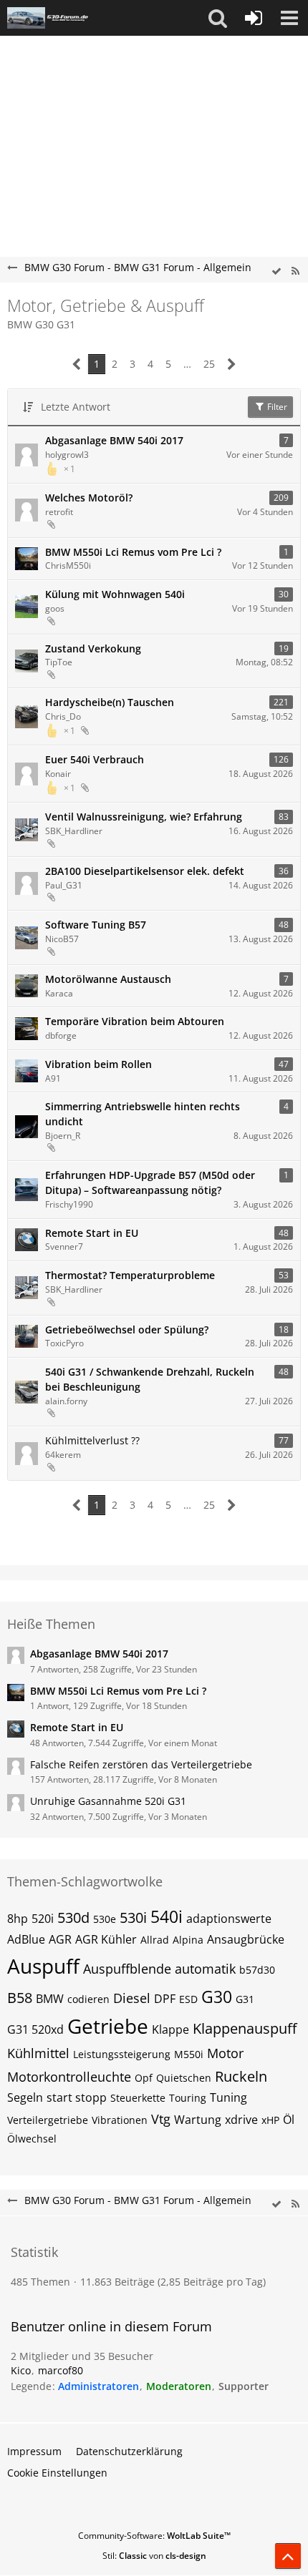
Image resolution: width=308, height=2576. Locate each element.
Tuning (228, 2097)
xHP (270, 2120)
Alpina (188, 1940)
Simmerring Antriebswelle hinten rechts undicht (143, 1114)
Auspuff (43, 1966)
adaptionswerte (229, 1919)
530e (105, 1919)
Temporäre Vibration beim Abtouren (135, 1021)
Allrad (155, 1940)
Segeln (25, 2097)
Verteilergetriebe (48, 2120)
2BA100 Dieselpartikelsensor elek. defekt (145, 871)
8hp (18, 1919)
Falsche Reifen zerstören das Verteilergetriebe (141, 1764)
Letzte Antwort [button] (76, 407)
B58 (20, 1998)
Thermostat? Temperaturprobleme (130, 1275)
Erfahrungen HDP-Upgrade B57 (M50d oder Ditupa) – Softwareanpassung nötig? (150, 1182)
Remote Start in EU (92, 1233)
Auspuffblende (127, 1969)
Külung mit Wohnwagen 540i (115, 594)
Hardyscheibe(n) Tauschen (110, 702)
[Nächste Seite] (232, 364)
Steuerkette (138, 2098)
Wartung (198, 2120)
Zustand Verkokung (93, 648)
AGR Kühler (106, 1939)
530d (73, 1918)
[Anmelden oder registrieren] (254, 18)
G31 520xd (35, 2029)
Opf (144, 2078)
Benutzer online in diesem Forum (111, 2326)
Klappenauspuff (245, 2028)
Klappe (170, 2029)
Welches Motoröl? (89, 498)
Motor (225, 2053)
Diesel (132, 1998)
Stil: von (154, 2556)
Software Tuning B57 (96, 925)
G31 (245, 1999)
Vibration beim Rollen (98, 1064)
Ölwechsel (32, 2139)
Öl (289, 2120)
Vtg (161, 2119)
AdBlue (26, 1939)
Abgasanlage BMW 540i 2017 (114, 440)
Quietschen (184, 2078)
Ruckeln (241, 2076)
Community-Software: (154, 2536)
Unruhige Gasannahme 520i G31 (108, 1801)
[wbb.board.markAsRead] (276, 271)
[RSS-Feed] (295, 271)
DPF (165, 1999)
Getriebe (108, 2026)
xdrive (241, 2120)
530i (133, 1918)
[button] (218, 18)
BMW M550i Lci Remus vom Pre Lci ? (133, 552)
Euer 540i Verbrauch (95, 759)
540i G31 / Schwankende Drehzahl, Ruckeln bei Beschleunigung (150, 1379)
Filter (276, 407)
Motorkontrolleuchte (69, 2077)
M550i (189, 2054)
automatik (205, 1969)
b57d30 (257, 1970)
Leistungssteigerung (122, 2054)
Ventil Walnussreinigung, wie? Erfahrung (144, 817)
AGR (60, 1939)
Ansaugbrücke (246, 1939)
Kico (21, 2370)
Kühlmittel (38, 2053)
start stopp (77, 2097)
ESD (188, 1999)
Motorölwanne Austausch (108, 979)
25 (209, 364)
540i (167, 1916)
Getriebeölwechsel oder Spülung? (127, 1329)
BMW (50, 1999)
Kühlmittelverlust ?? (92, 1440)
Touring (188, 2098)
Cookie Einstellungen (57, 2473)
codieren (88, 1999)
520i (43, 1919)
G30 (217, 1997)
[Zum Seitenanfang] (288, 2556)
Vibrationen (120, 2120)
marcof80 (61, 2370)
